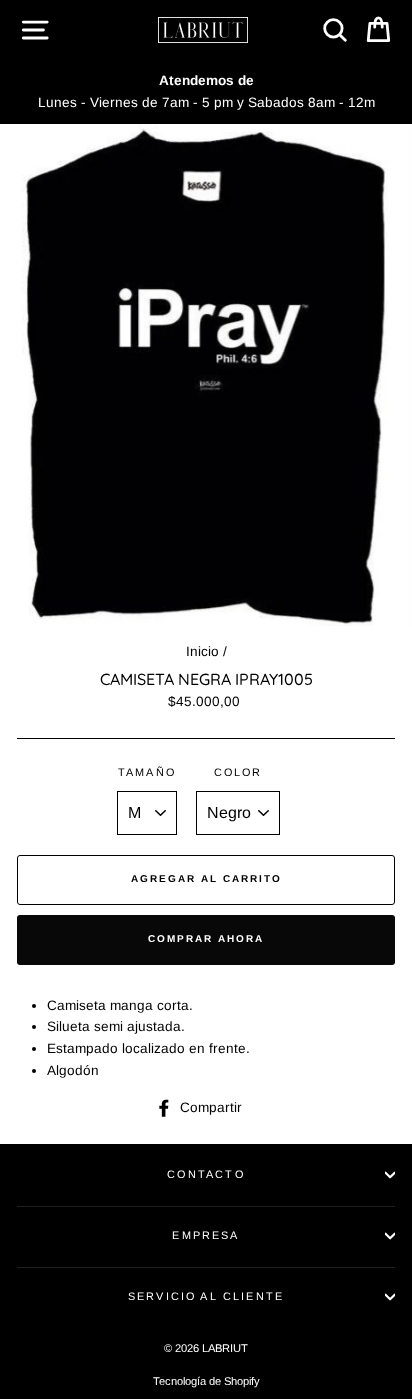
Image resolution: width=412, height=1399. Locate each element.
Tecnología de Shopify (206, 1381)
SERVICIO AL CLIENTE (206, 1296)
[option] (206, 92)
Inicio (202, 651)
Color (238, 772)
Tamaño (147, 772)
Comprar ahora (206, 938)
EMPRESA (205, 1235)
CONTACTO (205, 1174)
